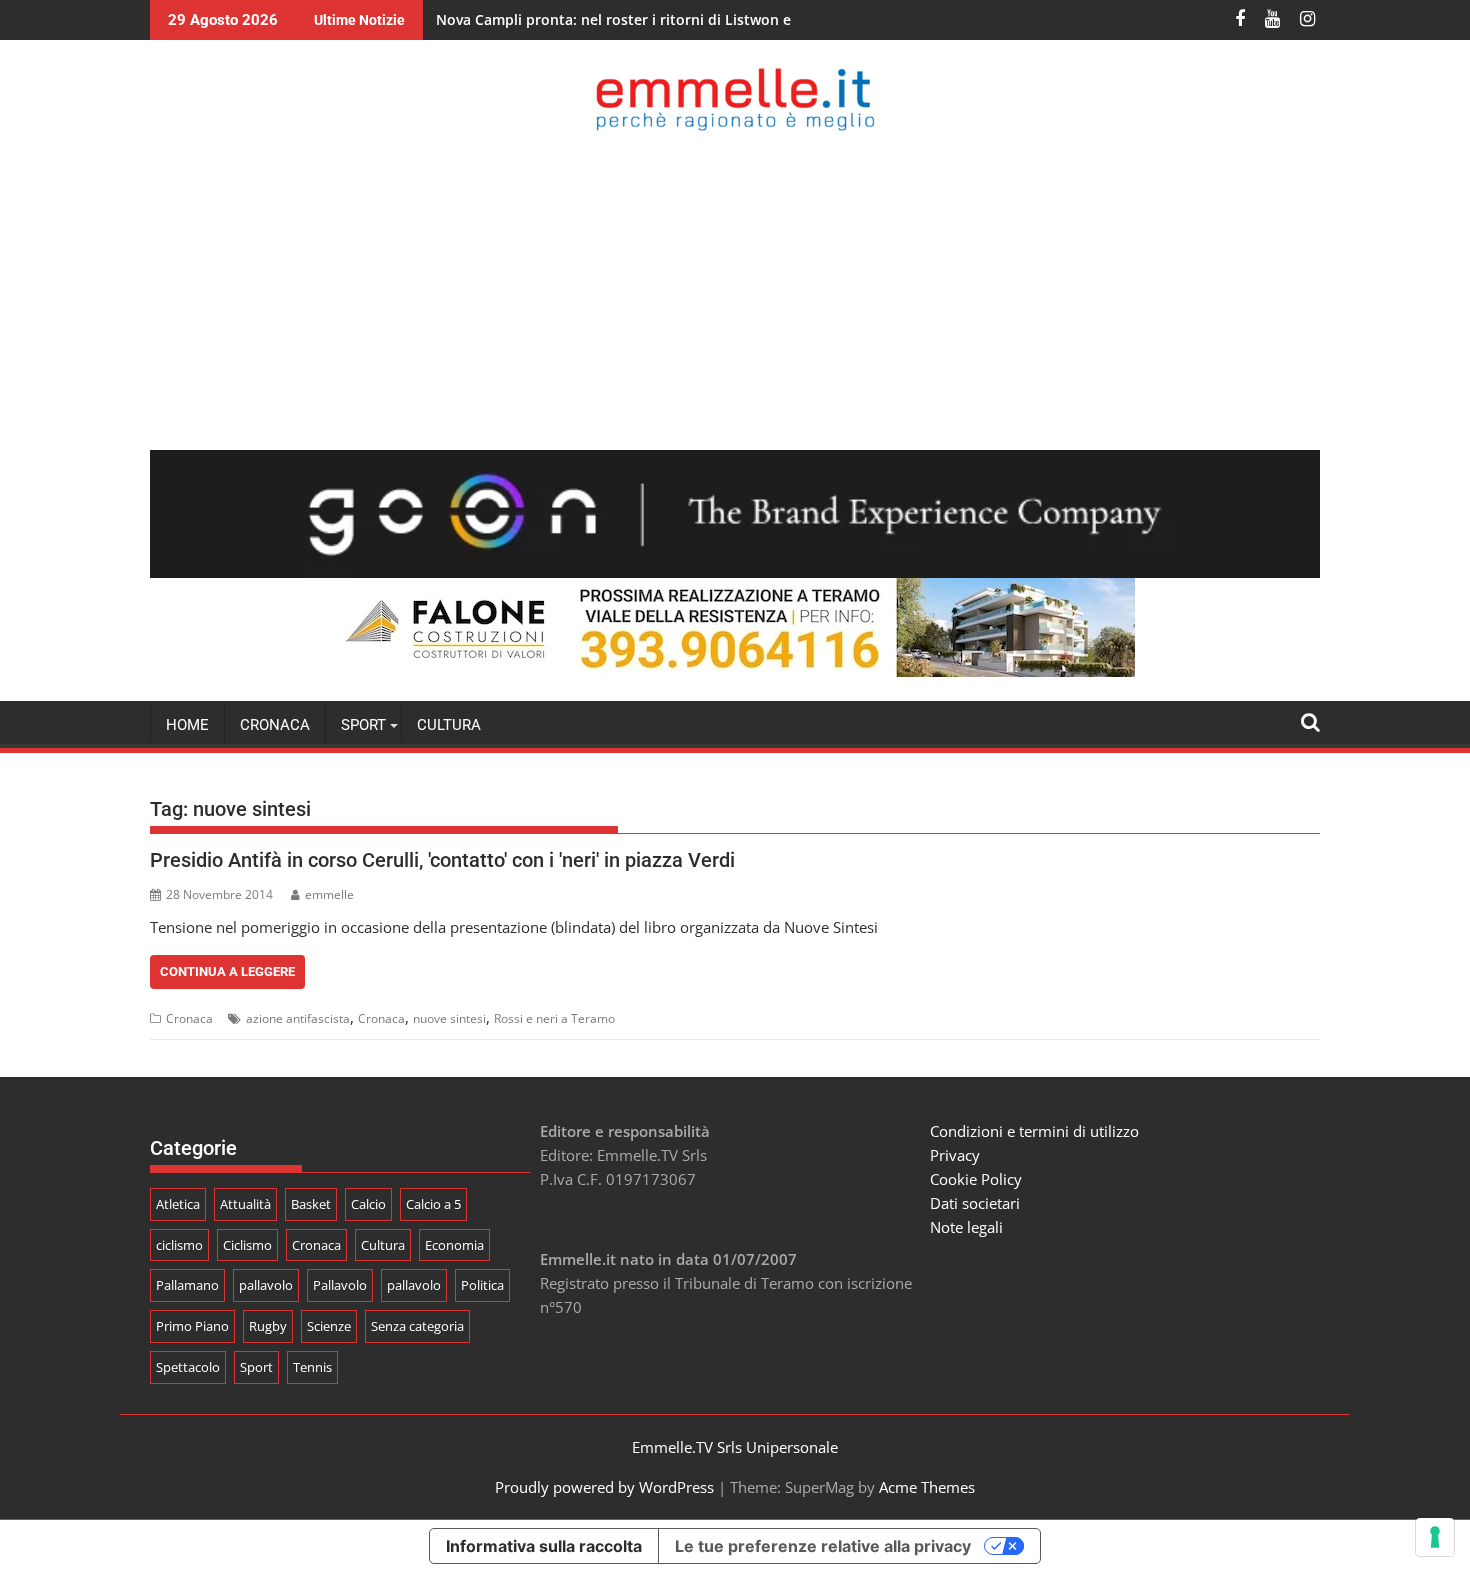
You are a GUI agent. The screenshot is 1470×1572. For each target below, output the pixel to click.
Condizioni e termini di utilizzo (1034, 1131)
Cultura (449, 725)
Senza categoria (417, 1326)
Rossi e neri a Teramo (554, 1018)
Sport (256, 1367)
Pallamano (187, 1285)
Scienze (329, 1326)
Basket (311, 1204)
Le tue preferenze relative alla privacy (823, 1546)
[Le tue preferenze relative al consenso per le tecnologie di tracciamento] (1435, 1537)
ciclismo (179, 1245)
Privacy (955, 1155)
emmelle (329, 894)
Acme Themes (927, 1487)
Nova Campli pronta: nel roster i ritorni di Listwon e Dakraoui (646, 19)
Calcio (368, 1204)
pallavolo (266, 1285)
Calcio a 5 (433, 1204)
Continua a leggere (227, 971)
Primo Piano (192, 1326)
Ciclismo (247, 1245)
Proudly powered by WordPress (604, 1487)
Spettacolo (188, 1367)
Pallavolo (340, 1285)
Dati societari (975, 1203)
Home (187, 725)
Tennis (312, 1367)
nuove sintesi (449, 1018)
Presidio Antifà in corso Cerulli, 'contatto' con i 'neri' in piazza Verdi (442, 860)
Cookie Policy (976, 1179)
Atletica (178, 1204)
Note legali (966, 1227)
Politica (482, 1285)
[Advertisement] (735, 290)
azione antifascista (298, 1018)
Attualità (245, 1204)
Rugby (268, 1326)
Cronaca (275, 725)
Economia (454, 1245)
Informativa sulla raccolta (544, 1546)
